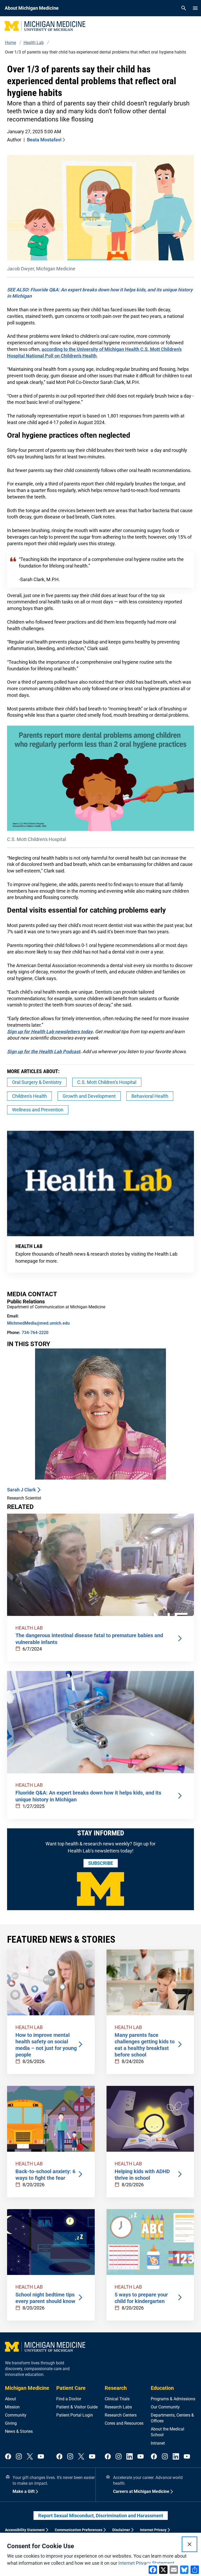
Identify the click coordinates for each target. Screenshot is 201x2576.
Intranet (158, 2443)
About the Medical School (167, 2432)
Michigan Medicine (27, 2388)
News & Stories (19, 2431)
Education (162, 2388)
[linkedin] (130, 2457)
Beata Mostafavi (44, 140)
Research (116, 2388)
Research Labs (118, 2407)
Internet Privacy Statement (146, 2563)
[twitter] (30, 2457)
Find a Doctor (69, 2399)
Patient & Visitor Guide (77, 2407)
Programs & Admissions (173, 2399)
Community (16, 2415)
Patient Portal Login (75, 2415)
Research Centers (121, 2415)
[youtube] (41, 2457)
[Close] (189, 2544)
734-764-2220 (35, 1333)
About (10, 2399)
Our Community (165, 2407)
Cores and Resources (124, 2423)
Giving (11, 2423)
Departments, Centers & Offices (172, 2418)
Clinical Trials (117, 2399)
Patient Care (71, 2388)
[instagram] (19, 2457)
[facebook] (8, 2457)
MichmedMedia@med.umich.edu (38, 1323)
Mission (12, 2407)
